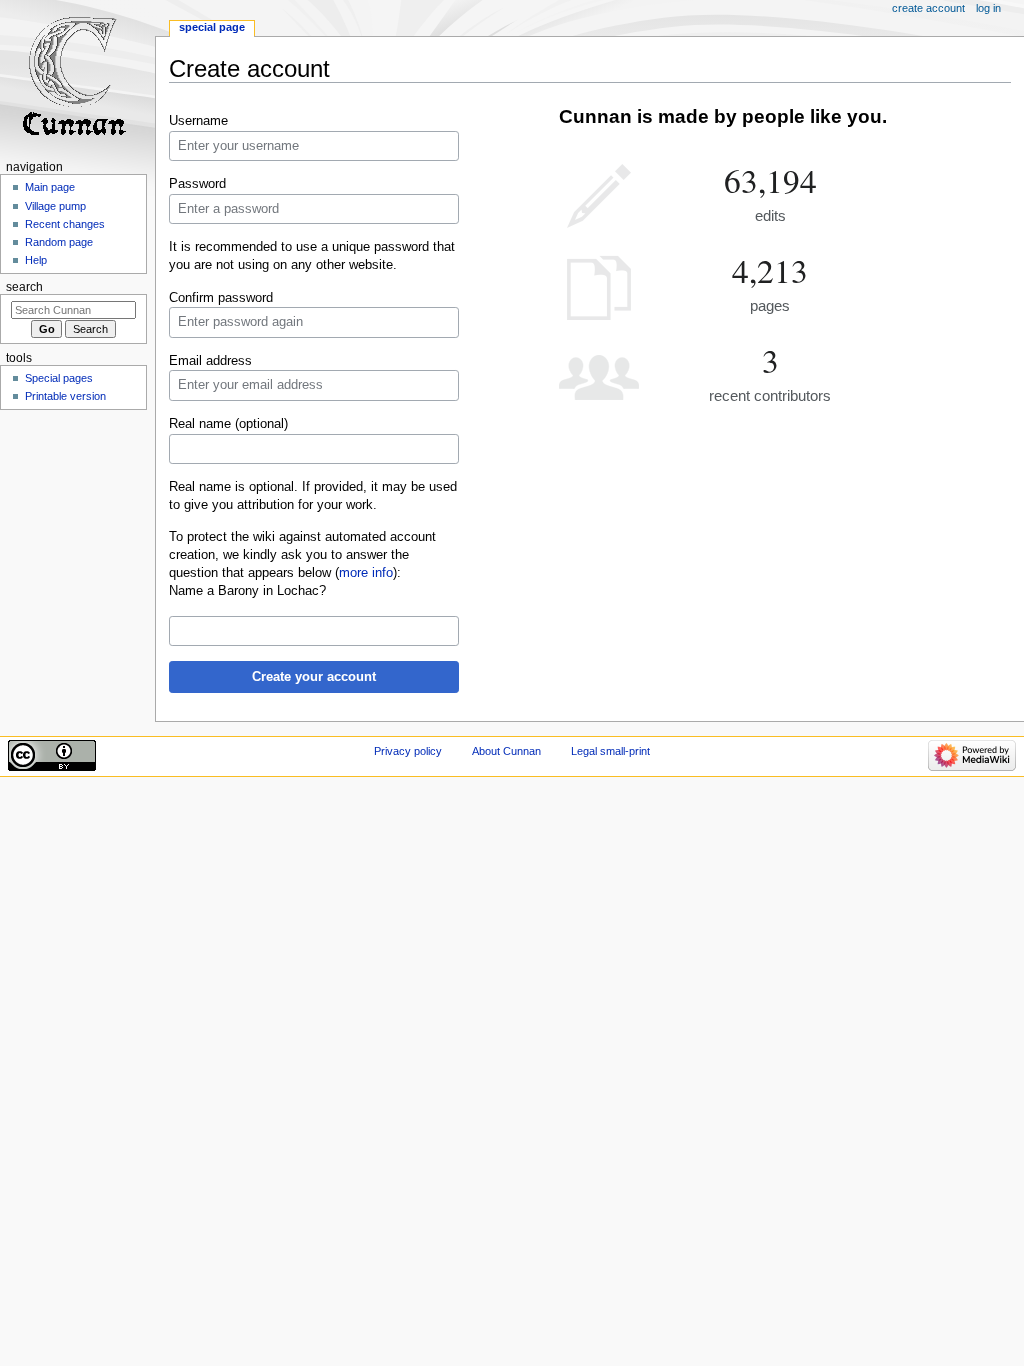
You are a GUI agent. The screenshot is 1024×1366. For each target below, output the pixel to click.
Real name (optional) (228, 424)
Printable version (65, 396)
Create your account (314, 677)
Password (197, 184)
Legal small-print (610, 751)
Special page (212, 27)
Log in (988, 8)
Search (24, 287)
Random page (59, 242)
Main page (50, 187)
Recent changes (65, 224)
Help (36, 260)
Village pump (55, 206)
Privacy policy (408, 751)
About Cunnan (506, 751)
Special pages (59, 378)
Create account (928, 8)
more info (366, 573)
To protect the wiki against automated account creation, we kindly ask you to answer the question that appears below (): (302, 555)
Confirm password (221, 298)
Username (198, 121)
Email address (210, 361)
